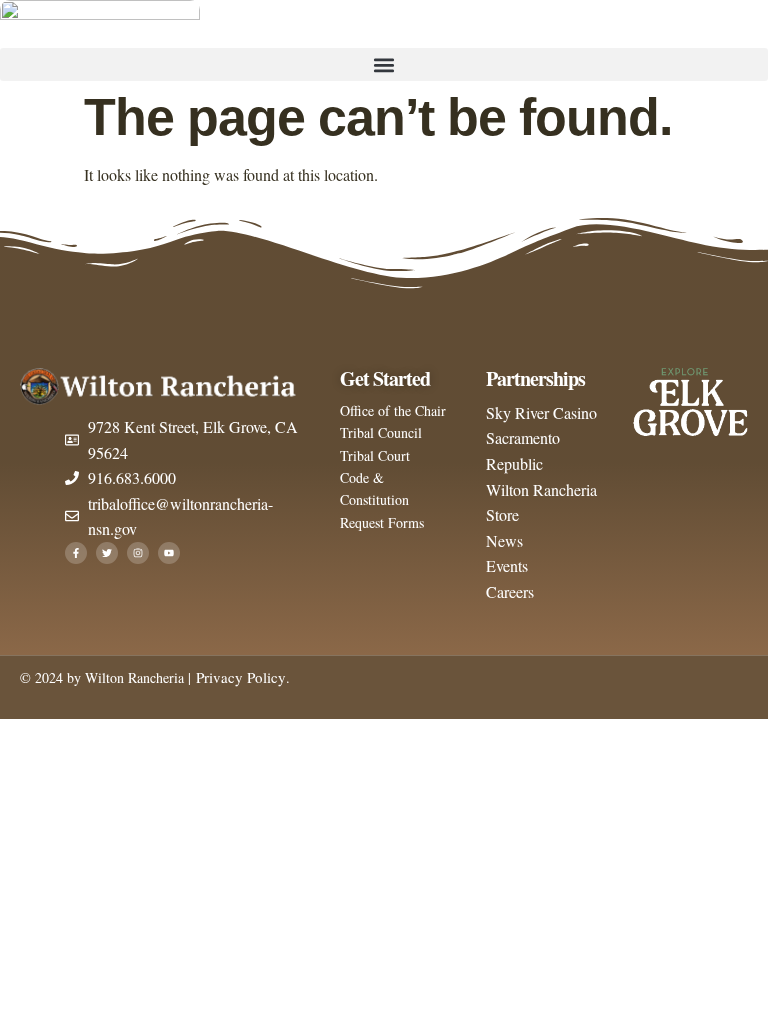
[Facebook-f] (76, 553)
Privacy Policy (238, 677)
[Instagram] (138, 553)
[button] (384, 64)
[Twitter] (107, 553)
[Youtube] (169, 553)
